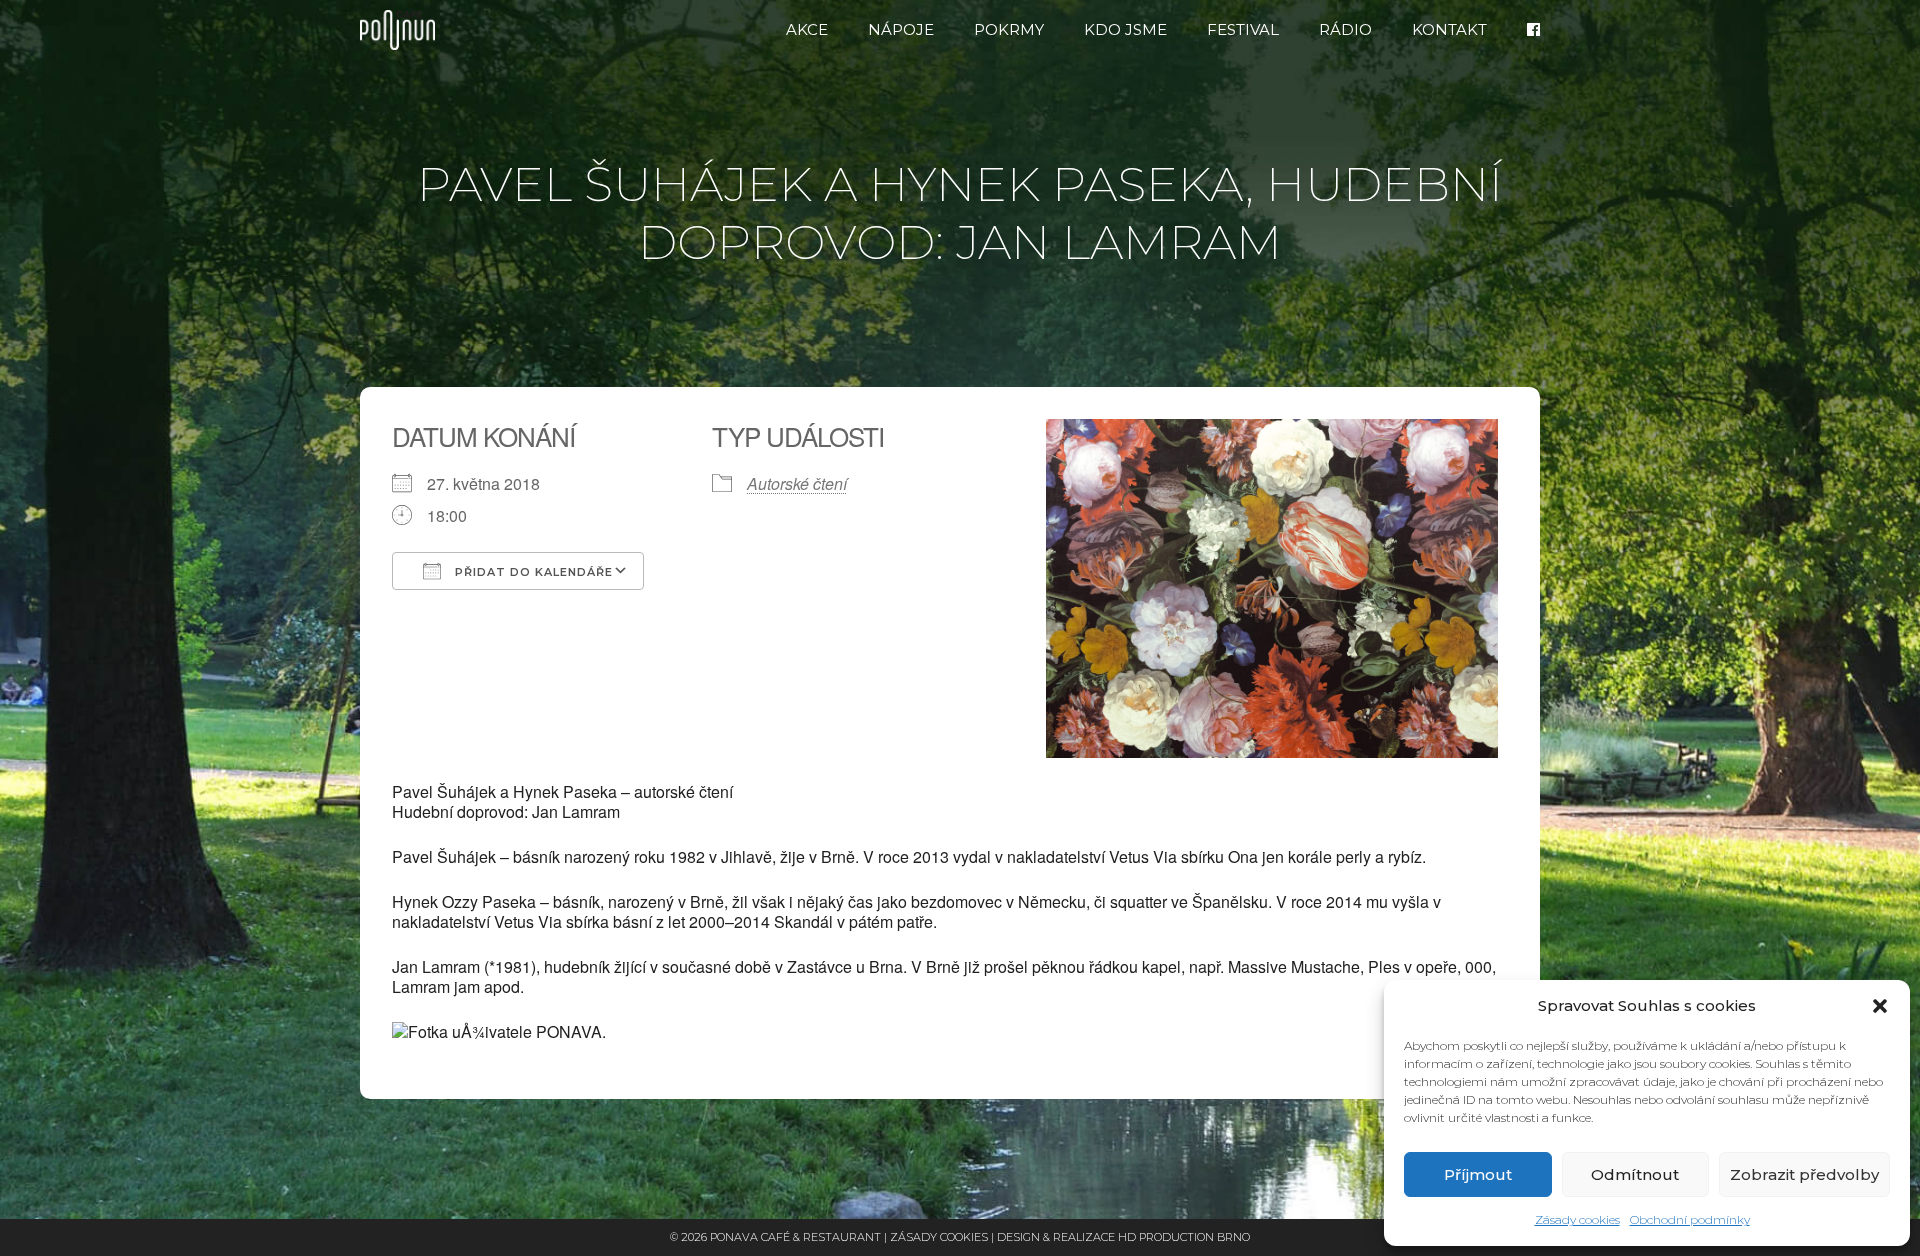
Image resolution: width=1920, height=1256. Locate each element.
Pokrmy (1009, 29)
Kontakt (1449, 29)
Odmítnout (1635, 1174)
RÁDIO (1345, 29)
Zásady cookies (1577, 1219)
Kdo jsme (1125, 29)
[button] (1880, 1006)
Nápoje (901, 29)
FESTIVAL (1243, 29)
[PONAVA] (402, 30)
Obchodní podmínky (1690, 1219)
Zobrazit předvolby (1804, 1174)
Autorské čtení (797, 483)
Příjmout (1478, 1174)
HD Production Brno (1184, 1237)
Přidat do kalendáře (532, 572)
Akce (807, 29)
